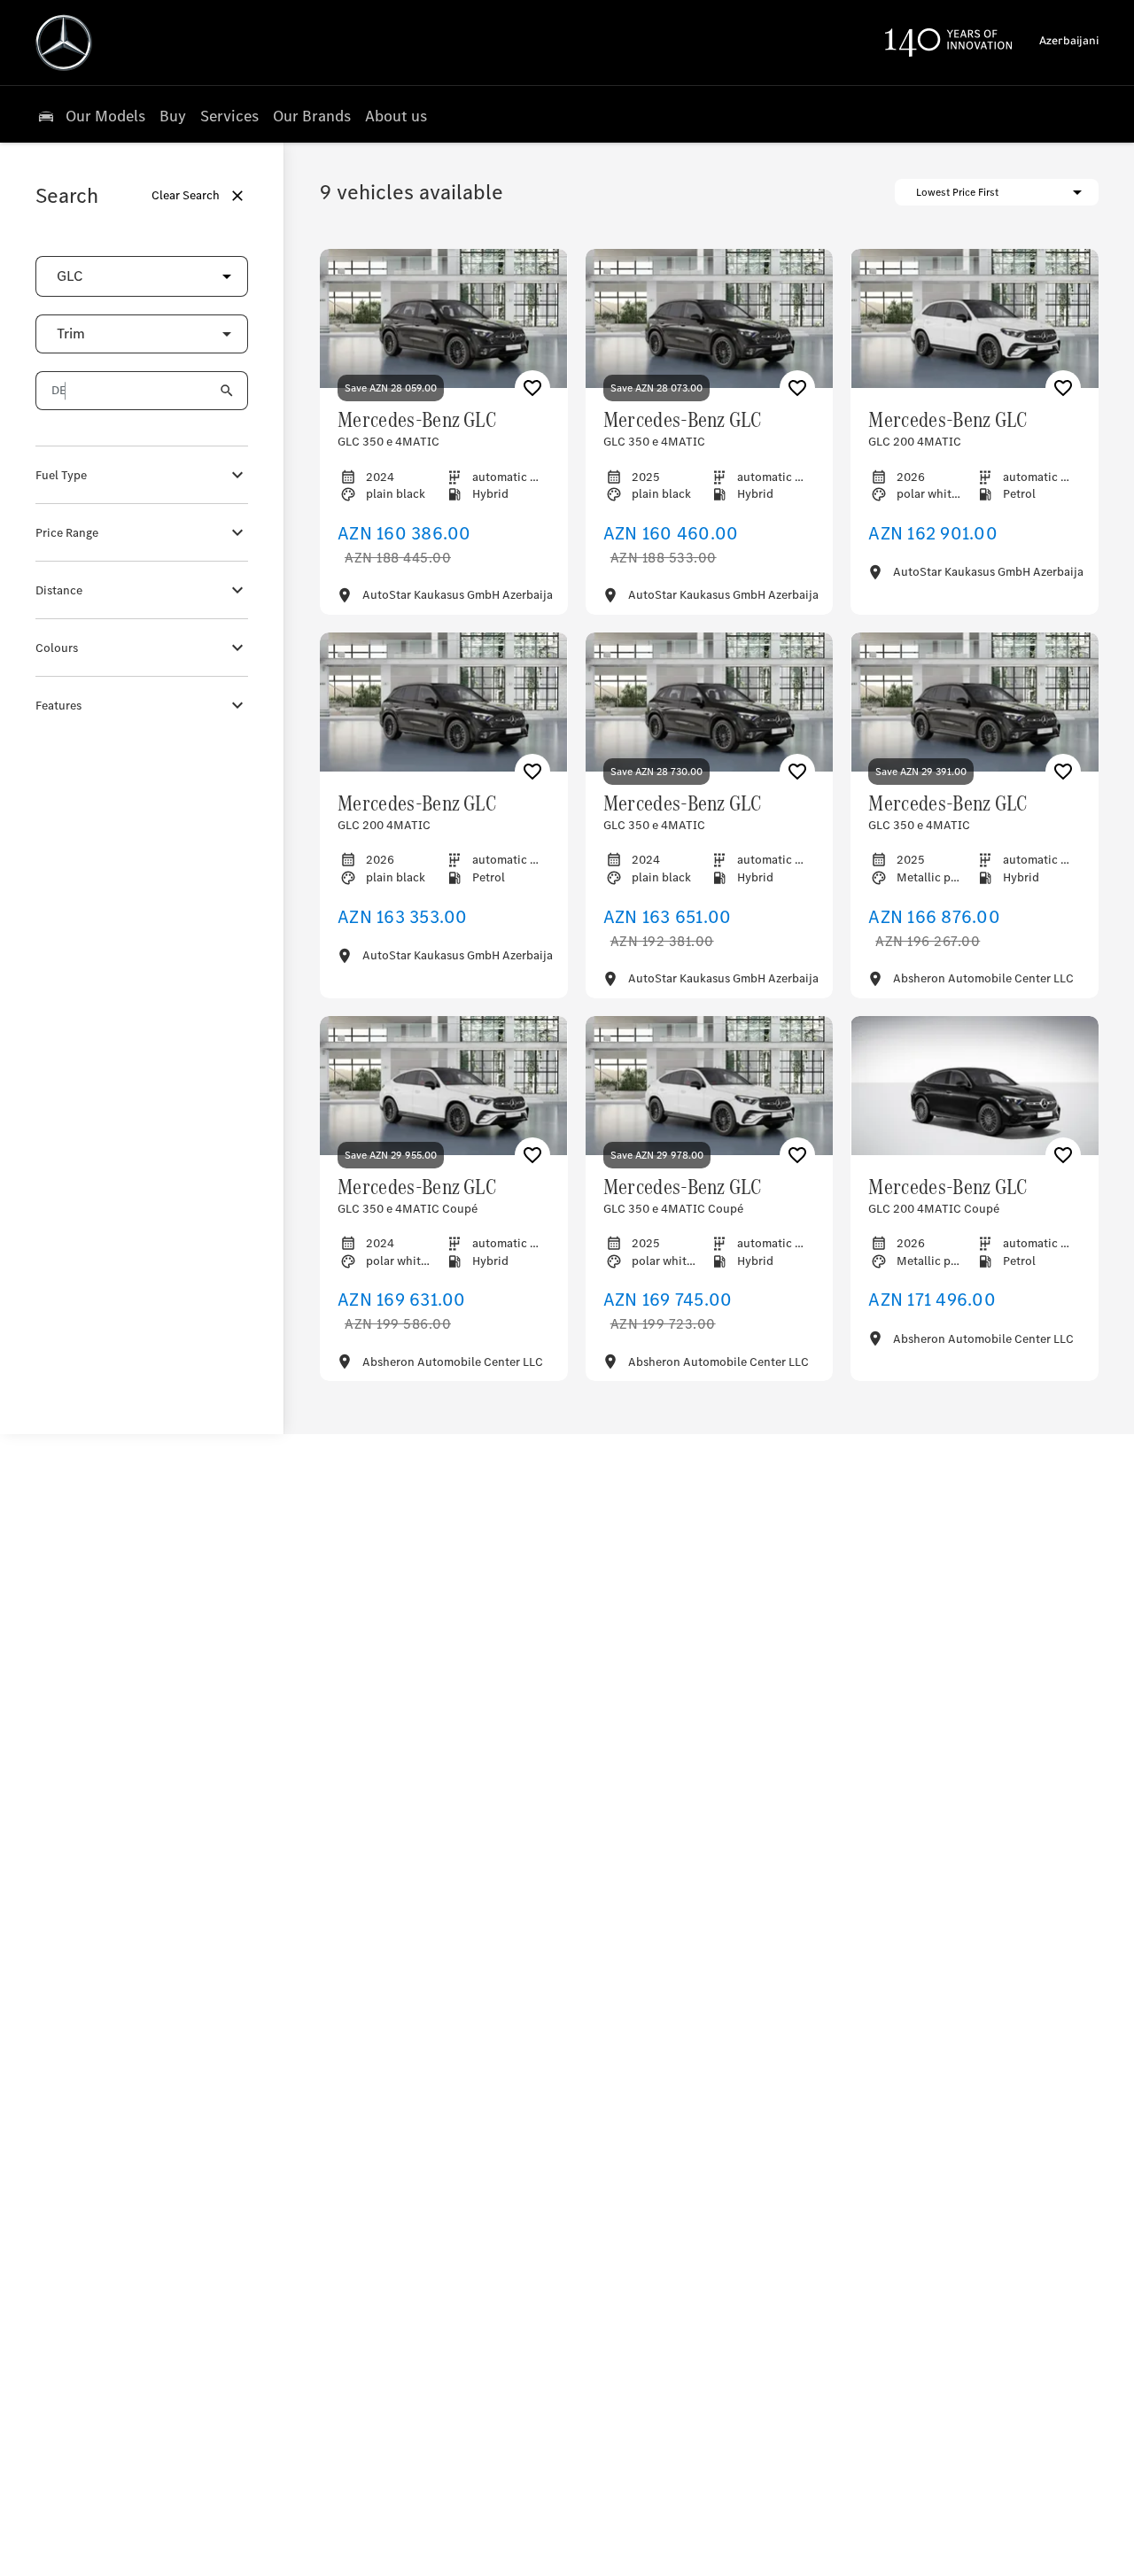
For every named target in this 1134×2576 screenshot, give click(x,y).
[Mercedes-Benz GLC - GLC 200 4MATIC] (975, 318)
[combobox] (142, 277)
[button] (198, 276)
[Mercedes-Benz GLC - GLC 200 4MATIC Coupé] (975, 1086)
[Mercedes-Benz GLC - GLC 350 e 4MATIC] (444, 318)
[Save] (532, 388)
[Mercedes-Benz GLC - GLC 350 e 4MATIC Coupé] (444, 1086)
